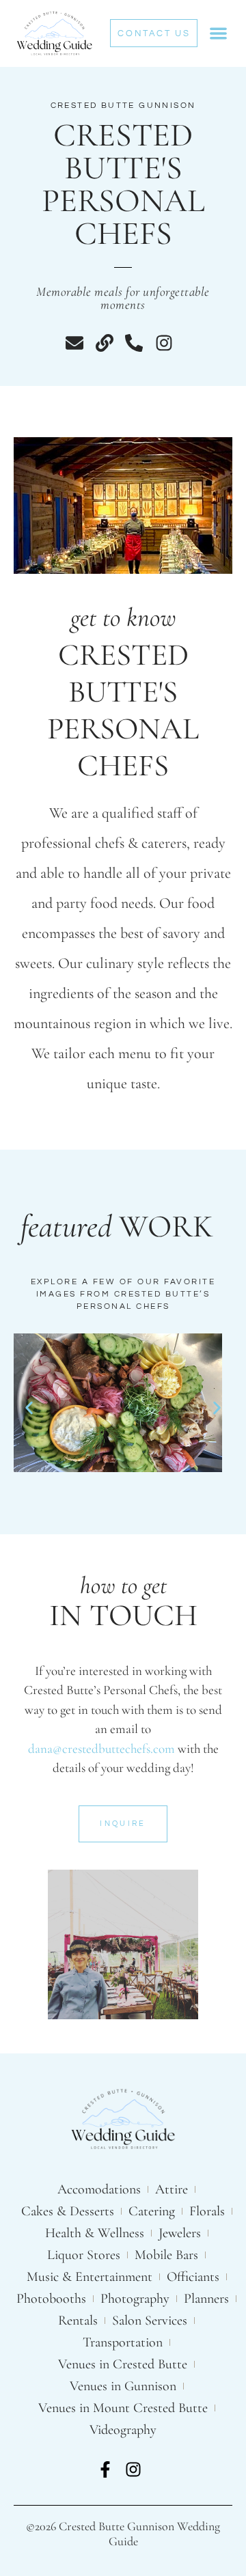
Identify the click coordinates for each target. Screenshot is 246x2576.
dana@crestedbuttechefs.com (101, 1748)
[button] (218, 34)
